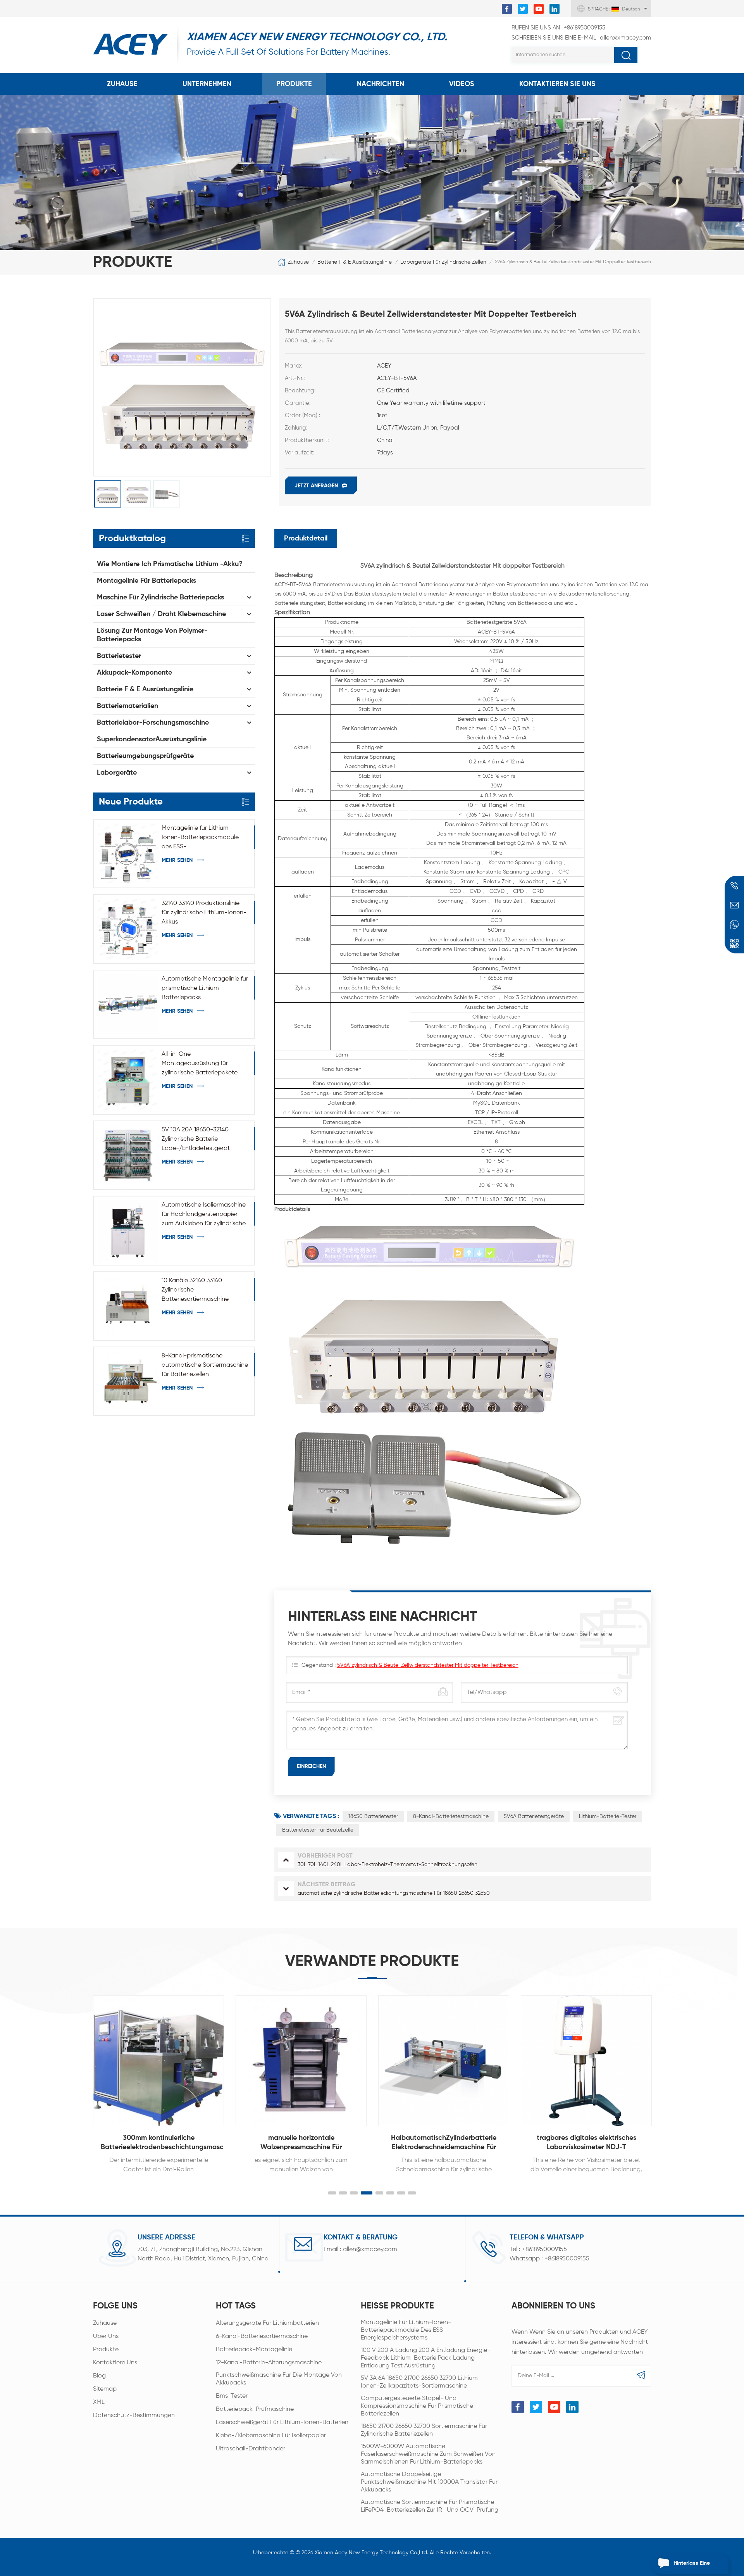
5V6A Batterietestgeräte (534, 1816)
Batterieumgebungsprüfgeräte (145, 756)
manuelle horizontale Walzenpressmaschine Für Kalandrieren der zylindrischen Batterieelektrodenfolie (301, 2143)
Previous (76, 2076)
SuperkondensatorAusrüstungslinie (152, 739)
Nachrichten (381, 84)
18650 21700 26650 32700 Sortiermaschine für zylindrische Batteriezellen (424, 2430)
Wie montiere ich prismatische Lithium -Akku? (170, 564)
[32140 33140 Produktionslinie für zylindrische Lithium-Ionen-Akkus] (128, 929)
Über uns (106, 2336)
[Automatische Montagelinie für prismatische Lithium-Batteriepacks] (128, 1004)
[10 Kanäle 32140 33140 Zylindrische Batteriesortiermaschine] (128, 1306)
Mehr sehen (177, 860)
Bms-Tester (232, 2396)
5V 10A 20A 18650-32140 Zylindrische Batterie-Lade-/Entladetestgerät (196, 1139)
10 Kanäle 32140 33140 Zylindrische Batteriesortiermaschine (195, 1290)
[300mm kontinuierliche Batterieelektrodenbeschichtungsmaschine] (158, 2061)
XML (99, 2402)
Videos (462, 84)
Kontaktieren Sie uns (557, 84)
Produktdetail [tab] (306, 539)
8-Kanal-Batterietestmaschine (451, 1816)
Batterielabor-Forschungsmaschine (153, 723)
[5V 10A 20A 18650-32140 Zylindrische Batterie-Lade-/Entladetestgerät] (128, 1155)
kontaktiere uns (115, 2363)
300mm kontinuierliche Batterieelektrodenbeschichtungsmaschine (162, 2143)
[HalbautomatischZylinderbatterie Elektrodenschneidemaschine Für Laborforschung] (444, 2061)
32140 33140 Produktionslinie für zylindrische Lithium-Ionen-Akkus (204, 913)
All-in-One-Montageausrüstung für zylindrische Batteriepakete (200, 1064)
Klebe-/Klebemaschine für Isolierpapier (271, 2436)
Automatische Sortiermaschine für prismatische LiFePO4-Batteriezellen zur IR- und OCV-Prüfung (430, 2506)
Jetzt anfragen (316, 486)
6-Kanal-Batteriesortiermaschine (262, 2336)
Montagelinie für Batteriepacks (146, 581)
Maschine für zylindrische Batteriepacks (160, 597)
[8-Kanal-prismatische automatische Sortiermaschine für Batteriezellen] (128, 1381)
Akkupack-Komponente (134, 673)
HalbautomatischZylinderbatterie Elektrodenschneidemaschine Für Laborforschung (444, 2143)
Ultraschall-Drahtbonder (251, 2449)
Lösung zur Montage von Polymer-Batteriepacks (152, 635)
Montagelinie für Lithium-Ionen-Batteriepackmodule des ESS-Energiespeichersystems (200, 838)
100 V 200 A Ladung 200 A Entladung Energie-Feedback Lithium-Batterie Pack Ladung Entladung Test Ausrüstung (425, 2358)
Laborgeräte (117, 773)
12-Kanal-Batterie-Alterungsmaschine (269, 2363)
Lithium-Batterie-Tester (608, 1816)
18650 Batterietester (373, 1816)
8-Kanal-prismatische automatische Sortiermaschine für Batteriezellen (205, 1365)
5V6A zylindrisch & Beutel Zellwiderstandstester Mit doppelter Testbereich (428, 1665)
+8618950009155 (558, 28)
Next (668, 2076)
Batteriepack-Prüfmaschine (255, 2409)
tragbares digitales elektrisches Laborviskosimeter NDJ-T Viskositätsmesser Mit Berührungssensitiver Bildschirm (586, 2143)
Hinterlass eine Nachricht (692, 2567)
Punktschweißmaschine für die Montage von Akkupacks (279, 2379)
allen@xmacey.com (581, 38)
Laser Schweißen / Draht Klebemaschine (161, 614)
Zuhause (122, 84)
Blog (99, 2376)
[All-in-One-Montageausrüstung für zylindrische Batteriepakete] (128, 1080)
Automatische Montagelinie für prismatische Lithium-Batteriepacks (205, 988)
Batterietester (119, 656)
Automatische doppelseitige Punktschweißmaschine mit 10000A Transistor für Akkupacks (429, 2482)
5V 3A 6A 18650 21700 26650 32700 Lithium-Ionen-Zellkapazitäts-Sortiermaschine (421, 2382)
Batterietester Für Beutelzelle (318, 1830)
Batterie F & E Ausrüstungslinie (355, 262)
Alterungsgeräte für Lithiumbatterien (267, 2323)
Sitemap (105, 2389)
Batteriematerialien (127, 706)
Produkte (294, 84)
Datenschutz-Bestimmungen (134, 2415)
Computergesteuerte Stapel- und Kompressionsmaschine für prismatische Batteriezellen (417, 2406)
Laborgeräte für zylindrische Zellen (443, 262)
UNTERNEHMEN (207, 84)
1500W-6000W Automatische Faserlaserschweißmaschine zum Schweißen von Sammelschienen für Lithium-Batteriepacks (428, 2454)
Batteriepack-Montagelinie (254, 2350)
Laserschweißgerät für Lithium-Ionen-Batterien (282, 2422)
